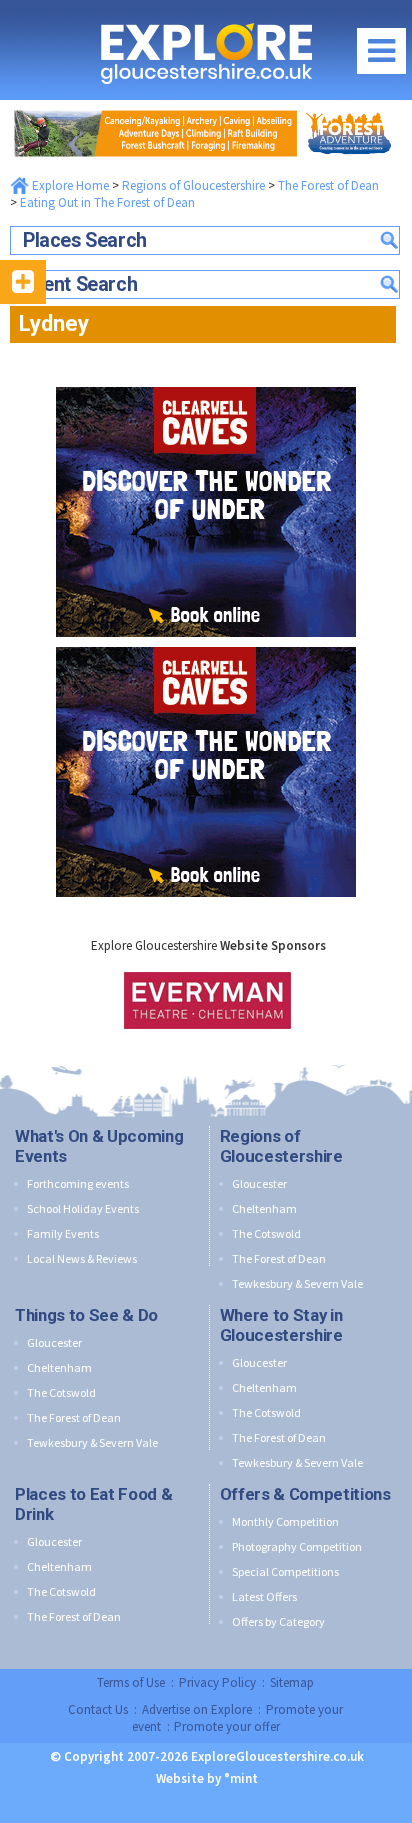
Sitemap (292, 1682)
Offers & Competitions (305, 1494)
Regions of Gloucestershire (193, 185)
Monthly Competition (285, 1521)
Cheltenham (264, 1208)
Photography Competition (297, 1546)
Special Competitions (285, 1571)
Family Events (63, 1233)
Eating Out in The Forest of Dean (107, 202)
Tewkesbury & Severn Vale (297, 1283)
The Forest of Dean (328, 185)
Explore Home (69, 185)
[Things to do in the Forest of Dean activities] (205, 105)
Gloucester (259, 1183)
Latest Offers (264, 1596)
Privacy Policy (217, 1682)
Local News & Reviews (82, 1258)
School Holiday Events (83, 1208)
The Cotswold (266, 1233)
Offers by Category (278, 1621)
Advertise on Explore (197, 1709)
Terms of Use (131, 1682)
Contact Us (98, 1709)
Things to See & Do (86, 1315)
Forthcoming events (78, 1183)
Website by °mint (207, 1778)
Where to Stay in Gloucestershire (281, 1325)
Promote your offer (227, 1726)
